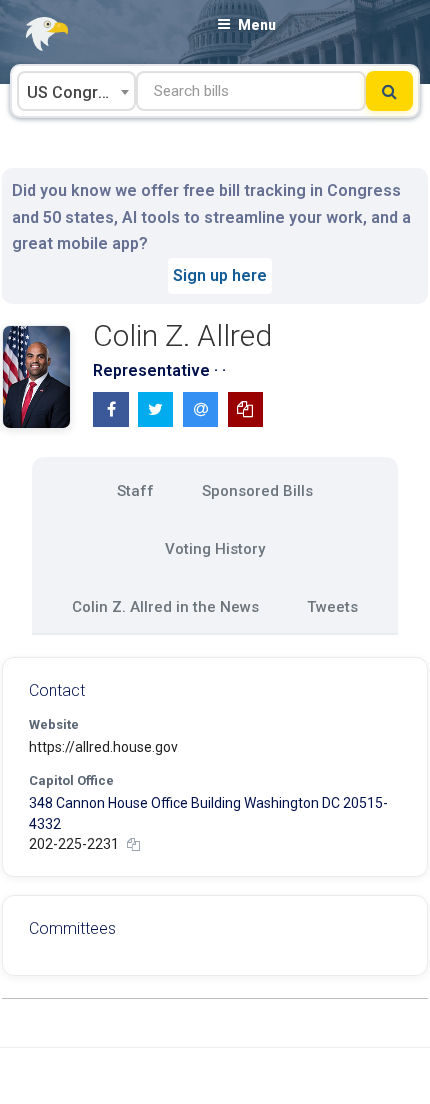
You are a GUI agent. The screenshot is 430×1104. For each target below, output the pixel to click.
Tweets (332, 607)
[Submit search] (389, 91)
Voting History (215, 549)
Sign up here (220, 275)
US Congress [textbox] (76, 92)
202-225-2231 (74, 844)
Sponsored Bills (257, 491)
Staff (135, 491)
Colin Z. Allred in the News (165, 607)
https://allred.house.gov (103, 747)
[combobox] (76, 91)
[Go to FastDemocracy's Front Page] (35, 34)
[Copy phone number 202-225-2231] (133, 844)
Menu (257, 25)
